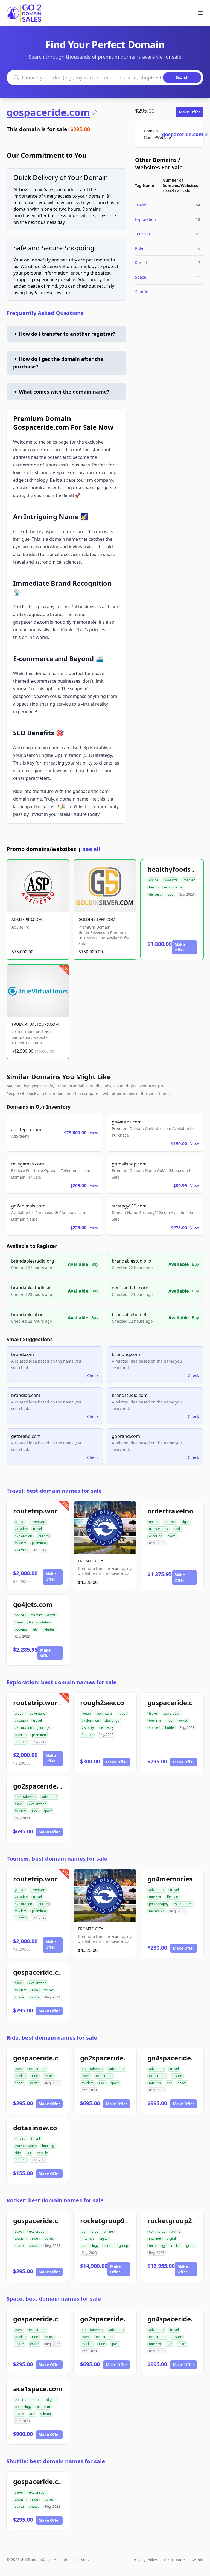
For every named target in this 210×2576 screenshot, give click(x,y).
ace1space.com (38, 2389)
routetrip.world (38, 1511)
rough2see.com (105, 1702)
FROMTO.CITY (91, 1561)
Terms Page (174, 2560)
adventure (37, 1522)
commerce (90, 2231)
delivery (155, 894)
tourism (21, 1543)
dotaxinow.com (38, 2128)
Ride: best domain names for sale (52, 2038)
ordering (156, 1536)
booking (21, 1629)
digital (186, 1522)
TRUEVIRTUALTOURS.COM (35, 1024)
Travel (141, 205)
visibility (88, 1728)
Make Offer (189, 112)
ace (32, 2414)
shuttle (169, 1728)
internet (189, 880)
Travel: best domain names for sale (54, 1491)
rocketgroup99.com (112, 2220)
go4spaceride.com (177, 2058)
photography (159, 1904)
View (94, 1133)
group (123, 2246)
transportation (40, 1622)
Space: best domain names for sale (54, 2299)
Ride (139, 248)
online (154, 880)
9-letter (20, 1550)
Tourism (142, 234)
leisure (177, 2076)
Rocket (141, 263)
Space (141, 277)
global (19, 1522)
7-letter (49, 1629)
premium (39, 1543)
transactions (158, 1529)
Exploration (145, 219)
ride (169, 1720)
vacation (21, 1529)
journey (43, 1536)
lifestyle (172, 1897)
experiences (183, 1904)
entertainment (26, 1797)
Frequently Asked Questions (45, 313)
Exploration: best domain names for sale (62, 1682)
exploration (23, 1536)
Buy (95, 1264)
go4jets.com (33, 1604)
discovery (107, 1728)
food (170, 894)
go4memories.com (178, 1879)
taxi (29, 2153)
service (20, 2139)
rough (86, 1713)
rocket (183, 1720)
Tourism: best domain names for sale (57, 1859)
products (170, 880)
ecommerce (173, 887)
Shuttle (142, 292)
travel (37, 1529)
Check (93, 1375)
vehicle (43, 2153)
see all (91, 849)
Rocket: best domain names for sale (55, 2200)
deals (177, 1529)
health (154, 887)
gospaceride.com (48, 112)
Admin (197, 2560)
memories (157, 1911)
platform (43, 2407)
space (154, 1728)
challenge (112, 1720)
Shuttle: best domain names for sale (56, 2461)
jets (35, 1629)
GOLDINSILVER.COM (97, 919)
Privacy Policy (145, 2560)
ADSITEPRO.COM (27, 919)
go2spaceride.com (43, 1786)
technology (90, 2246)
